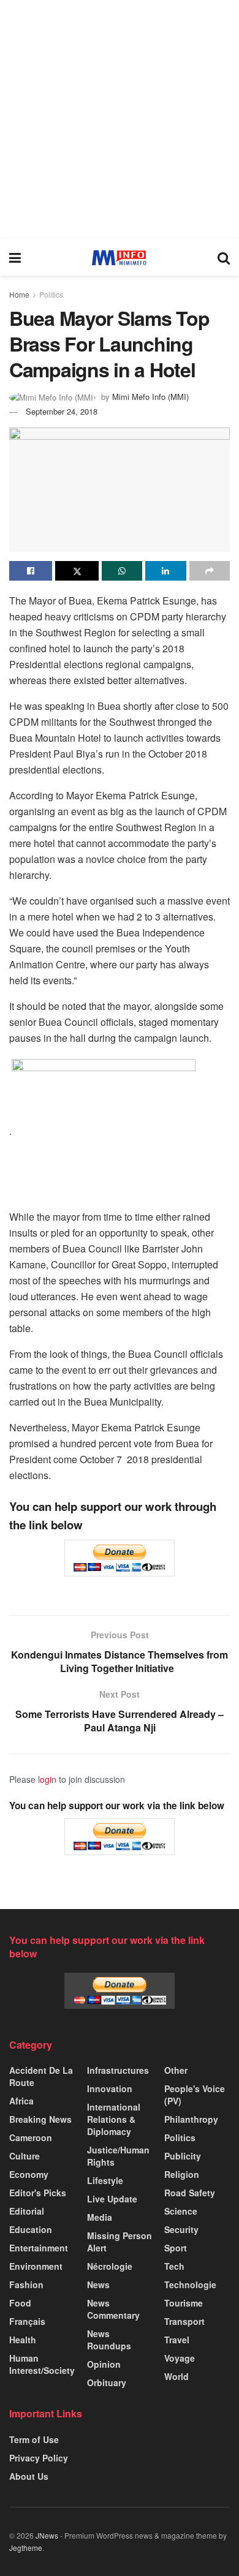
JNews (47, 2535)
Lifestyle (105, 2180)
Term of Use (34, 2439)
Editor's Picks (38, 2193)
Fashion (26, 2284)
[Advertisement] (120, 119)
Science (181, 2211)
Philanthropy (191, 2119)
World (176, 2376)
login (47, 1779)
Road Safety (190, 2193)
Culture (25, 2156)
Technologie (190, 2284)
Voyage (180, 2358)
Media (100, 2217)
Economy (29, 2174)
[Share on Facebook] (31, 571)
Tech (174, 2266)
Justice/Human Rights (118, 2156)
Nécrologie (110, 2266)
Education (31, 2229)
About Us (29, 2476)
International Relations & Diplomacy (114, 2119)
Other (176, 2070)
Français (27, 2321)
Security (181, 2229)
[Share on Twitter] (77, 571)
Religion (182, 2174)
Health (23, 2340)
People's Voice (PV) (195, 2095)
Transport (184, 2321)
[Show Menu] (15, 257)
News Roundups (109, 2340)
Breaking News (40, 2119)
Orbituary (107, 2382)
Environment (36, 2266)
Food (20, 2303)
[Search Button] (224, 257)
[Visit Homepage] (119, 258)
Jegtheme (26, 2548)
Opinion (104, 2364)
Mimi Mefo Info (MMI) (150, 397)
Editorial (27, 2211)
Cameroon (31, 2137)
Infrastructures (118, 2070)
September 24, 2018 (62, 411)
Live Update (112, 2199)
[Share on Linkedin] (165, 571)
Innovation (110, 2088)
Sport (176, 2248)
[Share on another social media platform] (210, 571)
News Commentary (113, 2309)
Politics (51, 294)
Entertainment (39, 2248)
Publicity (183, 2156)
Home (19, 294)
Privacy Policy (39, 2458)
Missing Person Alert (120, 2242)
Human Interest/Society (42, 2364)
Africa (21, 2101)
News (98, 2284)
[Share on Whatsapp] (122, 571)
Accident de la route (41, 2076)
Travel (177, 2340)
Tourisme (184, 2303)
